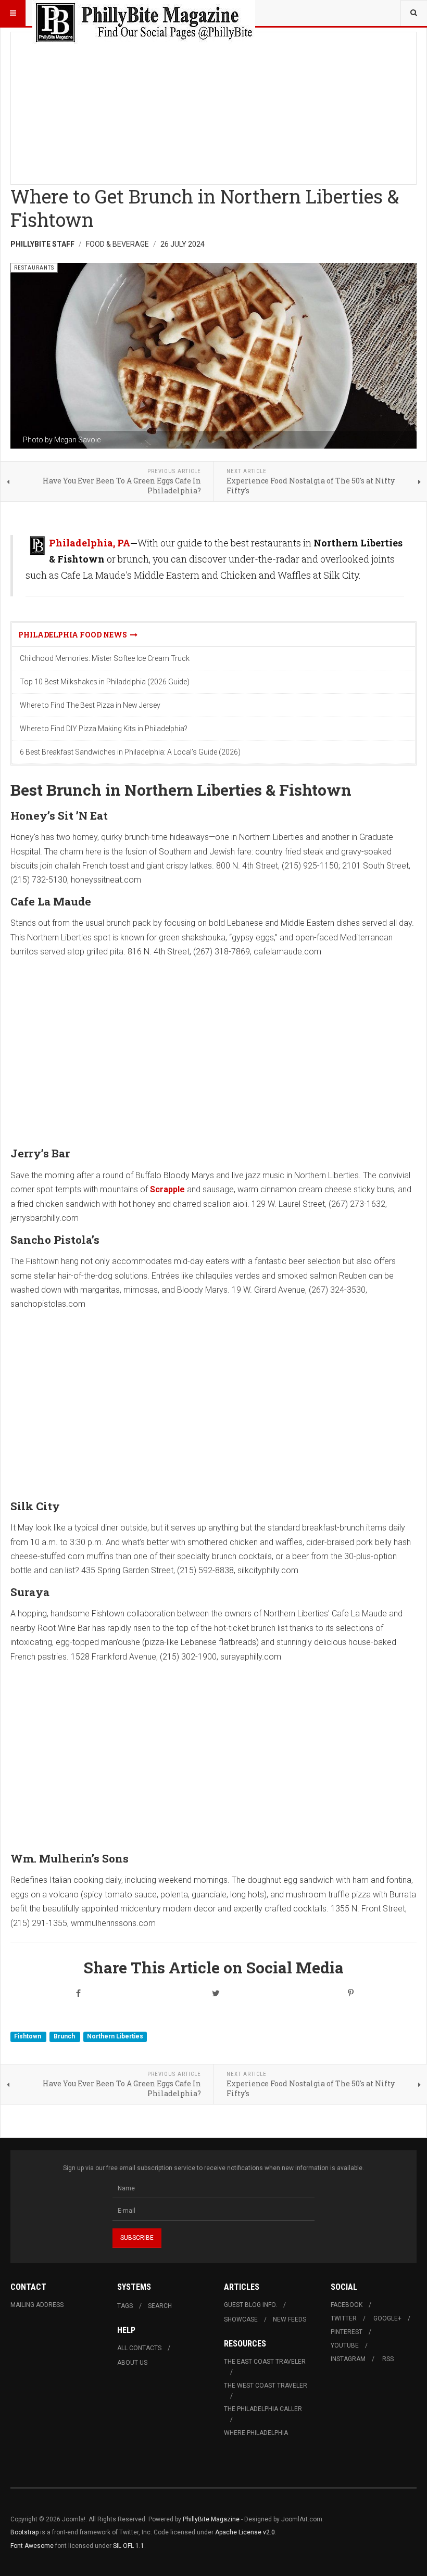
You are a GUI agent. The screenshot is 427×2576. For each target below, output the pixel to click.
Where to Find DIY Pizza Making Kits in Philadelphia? (104, 729)
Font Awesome (32, 2546)
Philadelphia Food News (74, 635)
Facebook (347, 2305)
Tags (125, 2306)
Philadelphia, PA (90, 543)
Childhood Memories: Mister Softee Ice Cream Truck (105, 658)
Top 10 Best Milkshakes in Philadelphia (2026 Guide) (105, 682)
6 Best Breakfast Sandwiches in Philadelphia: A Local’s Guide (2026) (130, 752)
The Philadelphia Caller (263, 2409)
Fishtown (28, 2036)
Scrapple (167, 1189)
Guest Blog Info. (250, 2305)
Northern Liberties (115, 2036)
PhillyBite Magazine (211, 2519)
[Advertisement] (213, 105)
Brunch (65, 2036)
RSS (388, 2359)
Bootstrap (24, 2532)
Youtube (345, 2345)
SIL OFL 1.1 (129, 2546)
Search (160, 2306)
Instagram (348, 2359)
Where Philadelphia (256, 2433)
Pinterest (347, 2332)
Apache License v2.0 (245, 2532)
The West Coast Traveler (266, 2386)
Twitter (344, 2318)
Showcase (241, 2319)
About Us (132, 2363)
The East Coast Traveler (265, 2362)
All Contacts (139, 2348)
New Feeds (290, 2319)
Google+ (387, 2318)
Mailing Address (37, 2305)
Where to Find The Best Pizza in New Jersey (90, 705)
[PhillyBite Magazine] (144, 13)
